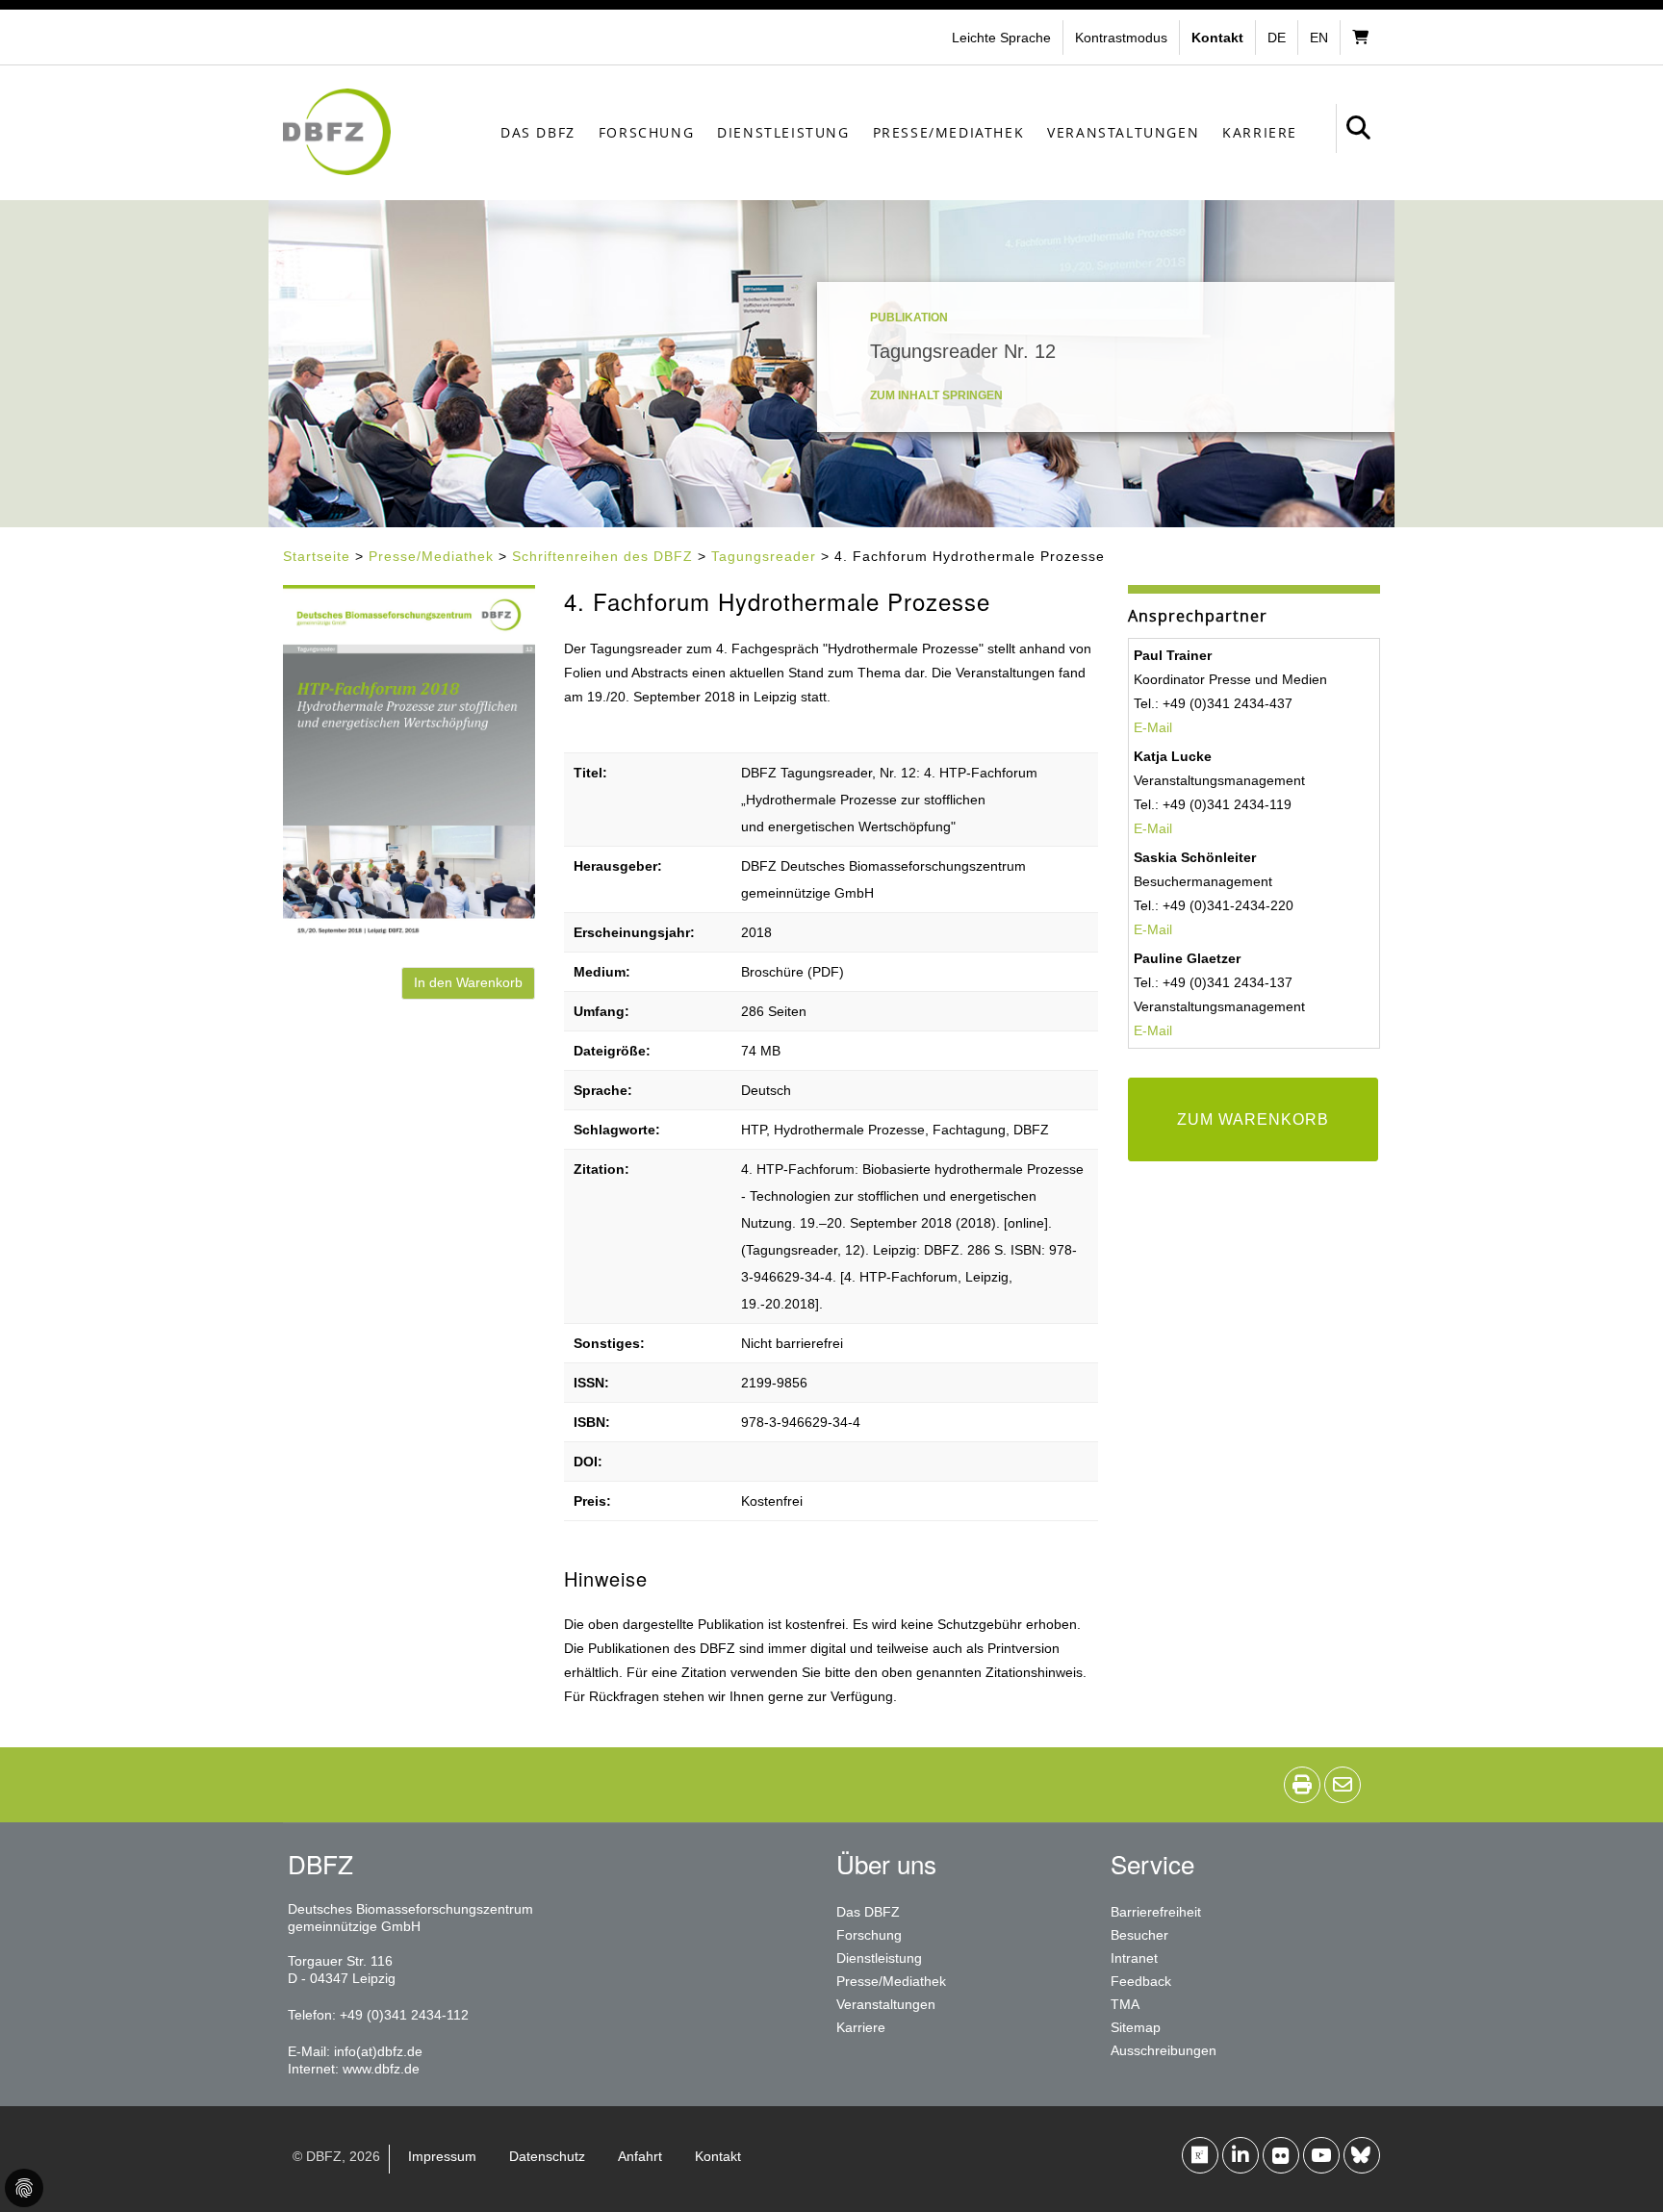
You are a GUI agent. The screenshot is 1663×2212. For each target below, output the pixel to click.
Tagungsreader (764, 556)
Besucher (1139, 1935)
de (1277, 38)
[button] (1124, 38)
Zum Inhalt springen (936, 395)
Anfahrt (640, 2156)
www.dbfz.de (381, 2069)
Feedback (1141, 1981)
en (1319, 38)
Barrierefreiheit (1156, 1912)
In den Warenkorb (468, 982)
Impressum (442, 2156)
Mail (1160, 1030)
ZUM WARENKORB (1253, 1119)
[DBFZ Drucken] (1302, 1785)
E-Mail (1153, 727)
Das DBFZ (538, 132)
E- (1140, 1030)
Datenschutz (547, 2156)
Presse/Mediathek (949, 132)
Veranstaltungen (1123, 132)
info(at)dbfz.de (378, 2051)
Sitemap (1136, 2027)
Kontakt (718, 2156)
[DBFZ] (337, 132)
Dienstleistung (783, 132)
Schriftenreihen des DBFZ (602, 556)
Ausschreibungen (1164, 2050)
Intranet (1134, 1958)
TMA (1125, 2004)
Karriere (1260, 132)
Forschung (646, 132)
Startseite (317, 556)
